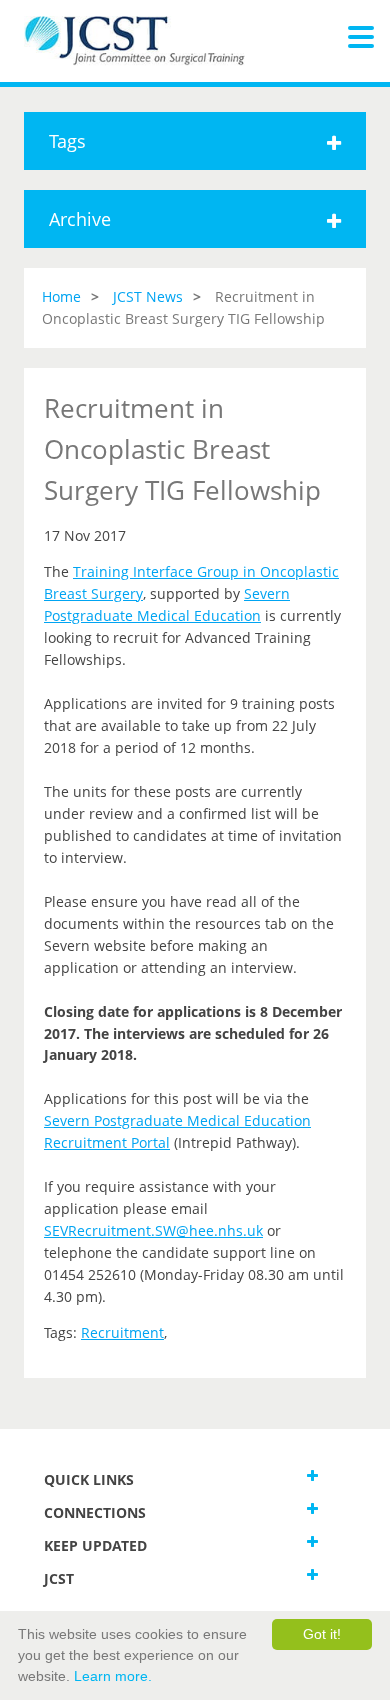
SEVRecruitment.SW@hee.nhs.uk (153, 1230)
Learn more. (113, 1676)
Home (61, 296)
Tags (67, 141)
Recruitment (122, 1332)
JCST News (148, 296)
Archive (80, 219)
